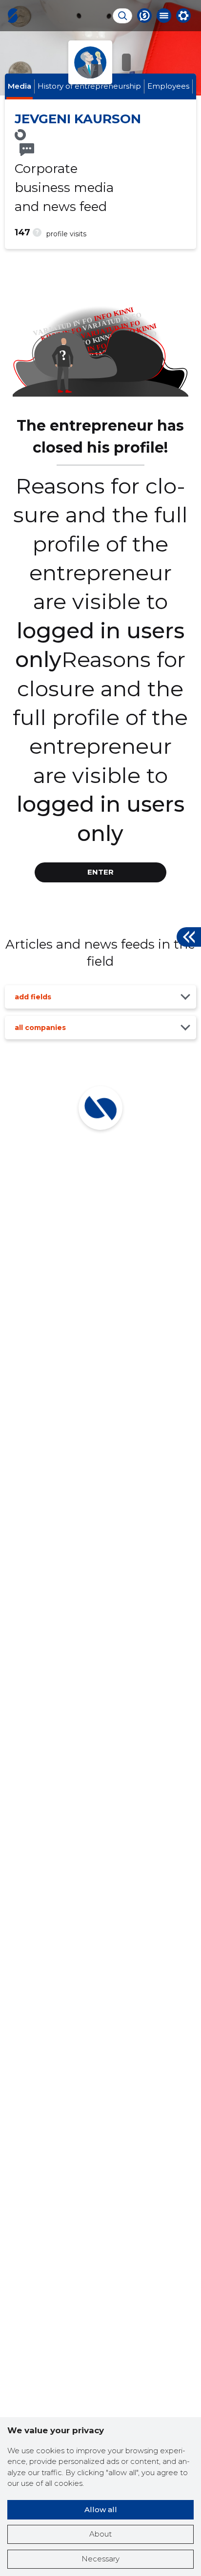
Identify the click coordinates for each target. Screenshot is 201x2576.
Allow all (101, 2509)
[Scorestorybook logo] (13, 16)
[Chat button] (144, 16)
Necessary (100, 2559)
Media (20, 86)
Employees (168, 86)
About (100, 2534)
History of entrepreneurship (89, 86)
